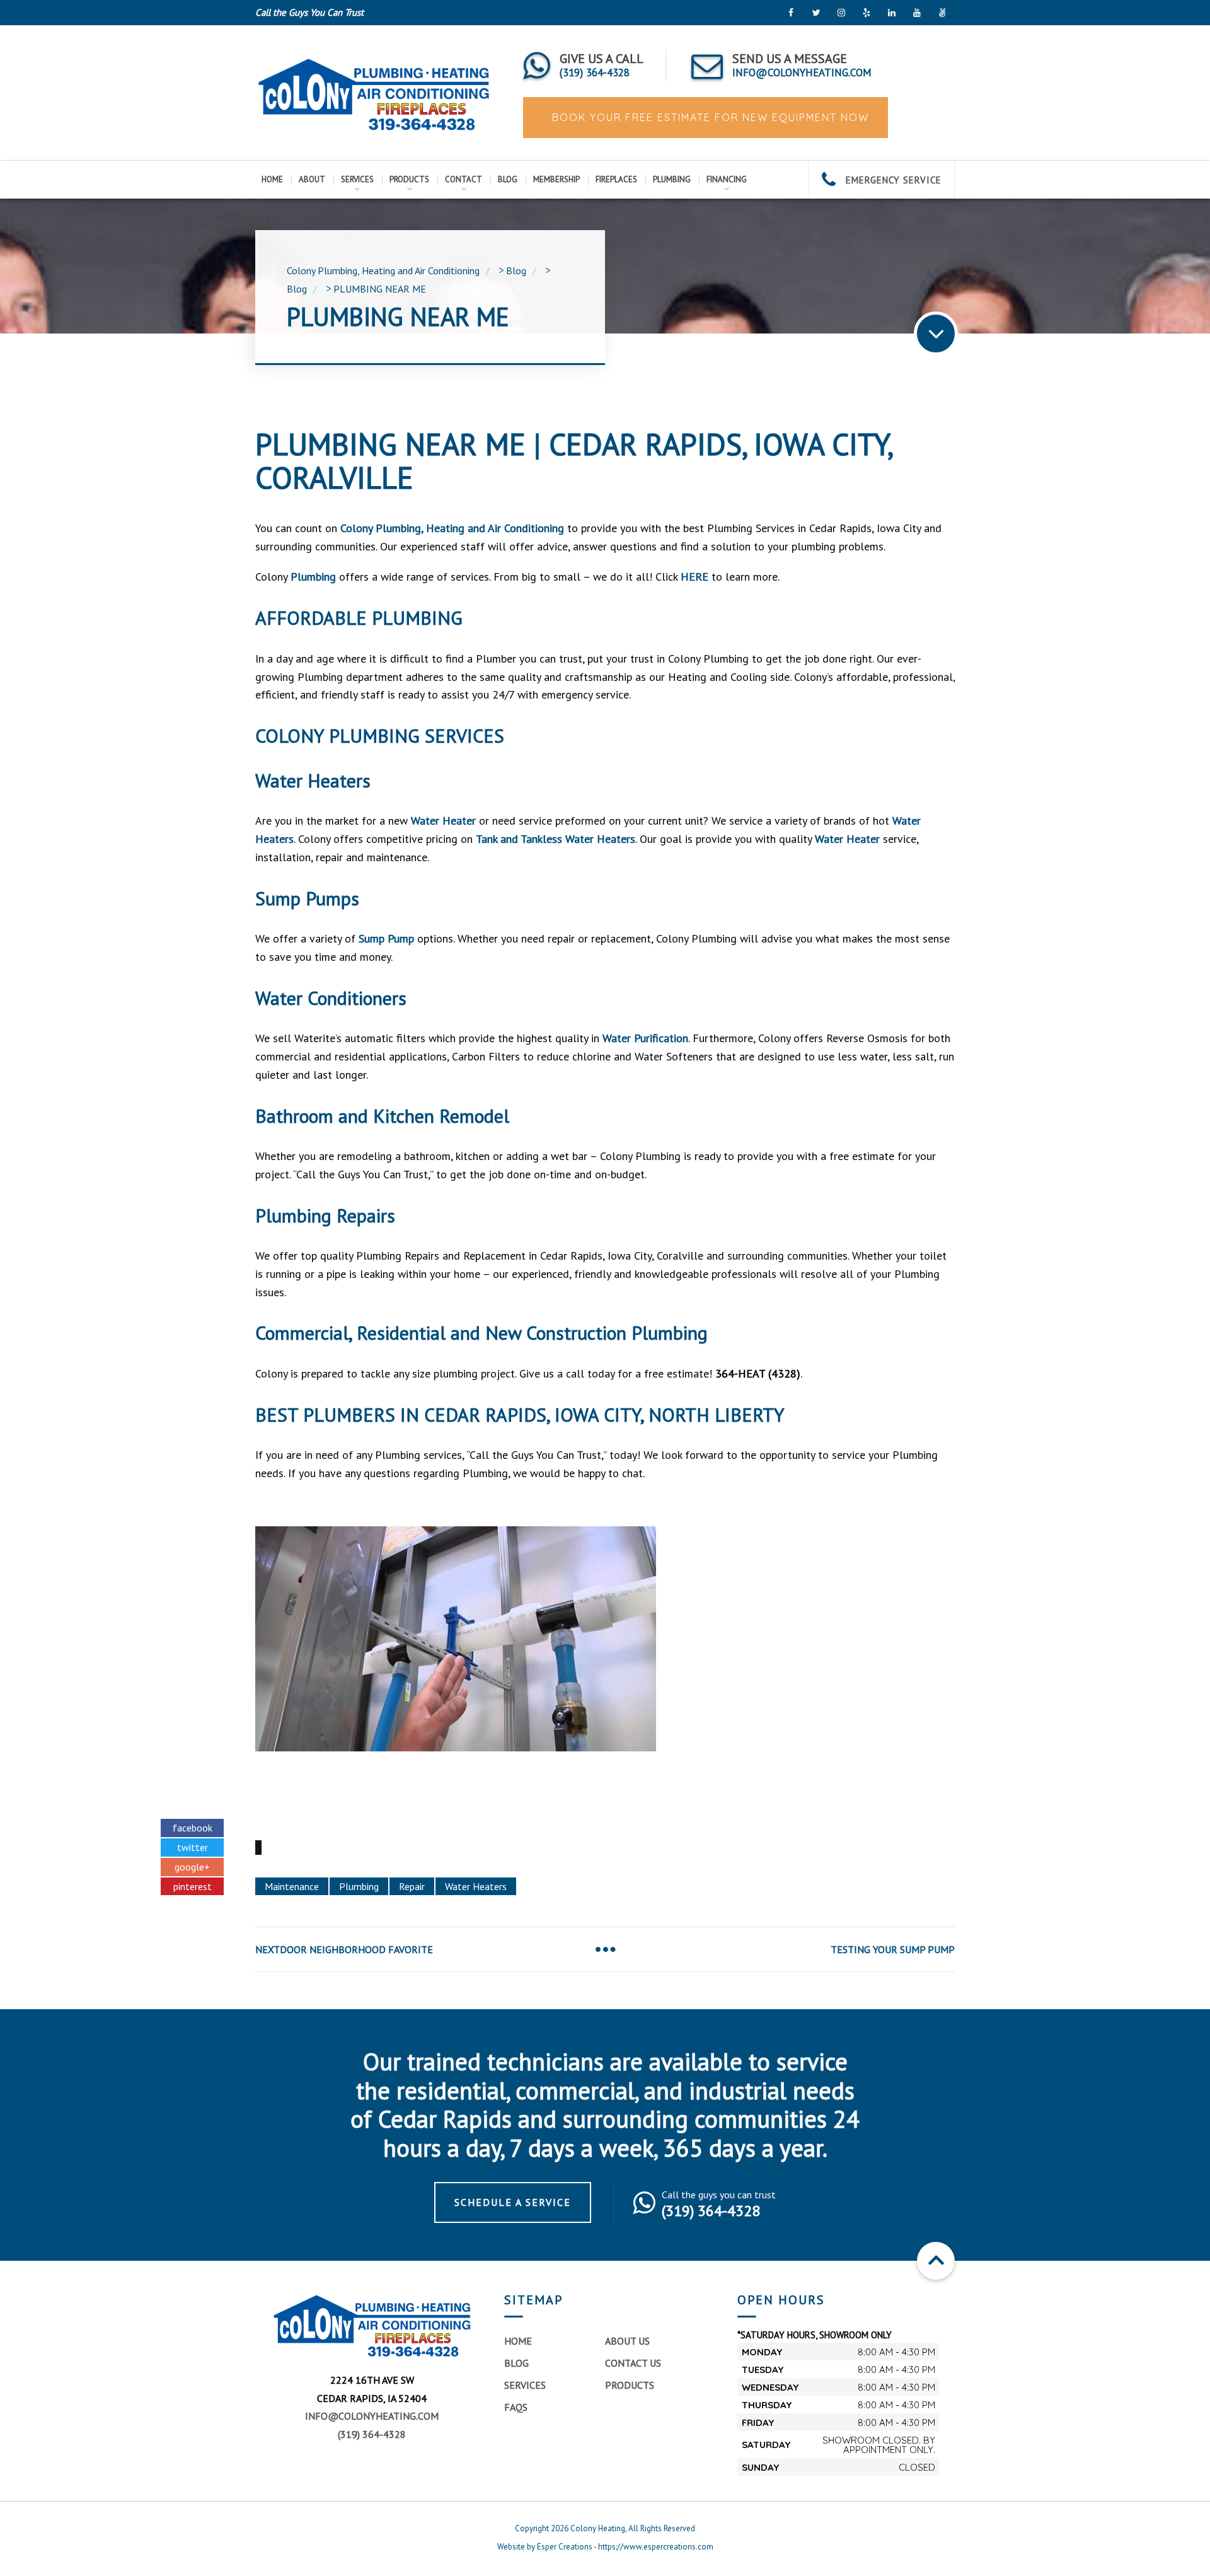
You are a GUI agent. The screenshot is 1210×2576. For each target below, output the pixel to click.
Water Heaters (476, 1886)
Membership (556, 179)
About (312, 179)
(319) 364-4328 (372, 2434)
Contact (464, 179)
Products (409, 179)
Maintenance (292, 1886)
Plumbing (672, 179)
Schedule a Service (513, 2202)
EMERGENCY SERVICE (892, 180)
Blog (508, 179)
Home (272, 179)
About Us (627, 2341)
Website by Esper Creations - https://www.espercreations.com (605, 2547)
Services (357, 179)
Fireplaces (616, 179)
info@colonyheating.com (372, 2416)
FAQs (516, 2407)
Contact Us (633, 2363)
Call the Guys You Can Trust (309, 12)
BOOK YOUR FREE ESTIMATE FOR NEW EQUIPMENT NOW (709, 117)
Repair (412, 1886)
